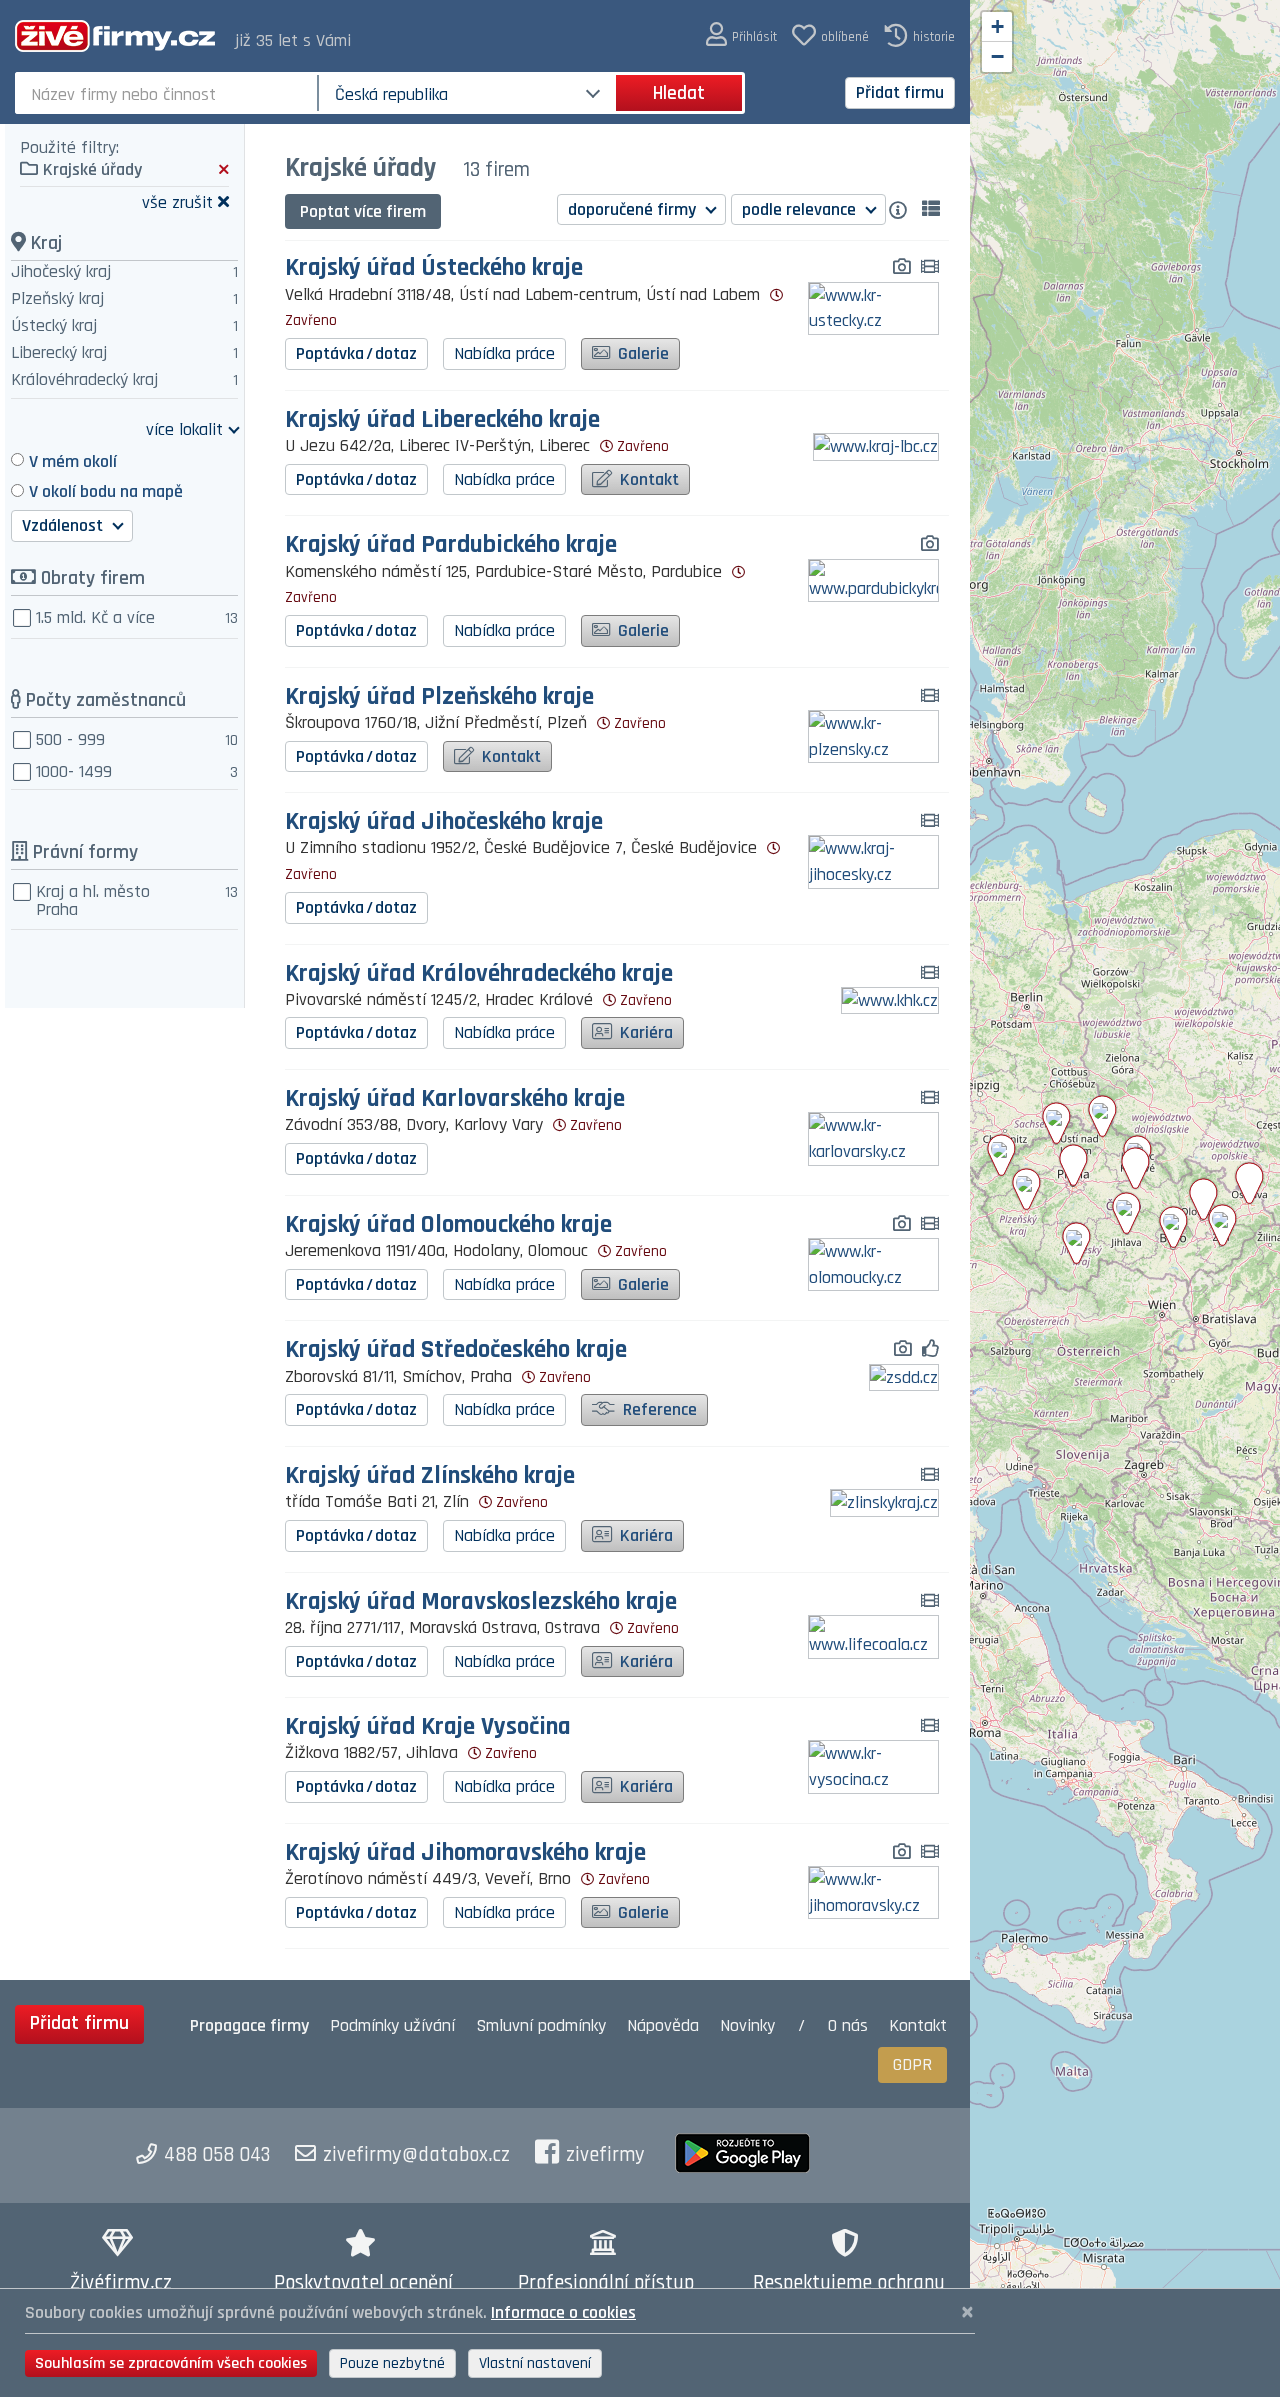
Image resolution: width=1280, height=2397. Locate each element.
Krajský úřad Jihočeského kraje (444, 822)
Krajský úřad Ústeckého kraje (434, 268)
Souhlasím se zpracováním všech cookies (171, 2363)
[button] (741, 35)
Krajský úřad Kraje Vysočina (428, 1727)
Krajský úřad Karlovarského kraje (455, 1099)
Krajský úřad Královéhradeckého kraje (479, 974)
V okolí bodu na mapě (106, 491)
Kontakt (647, 479)
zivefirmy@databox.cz (416, 2155)
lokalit (184, 428)
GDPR (912, 2064)
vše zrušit (177, 201)
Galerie (641, 353)
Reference (658, 1409)
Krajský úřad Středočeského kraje (456, 1350)
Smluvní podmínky (541, 2025)
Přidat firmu (900, 92)
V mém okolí (73, 461)
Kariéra (644, 1032)
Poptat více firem (363, 211)
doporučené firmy (634, 209)
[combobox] (168, 93)
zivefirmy (605, 2155)
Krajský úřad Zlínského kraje (430, 1476)
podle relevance (801, 209)
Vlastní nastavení (535, 2363)
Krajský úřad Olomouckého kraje (448, 1225)
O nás (848, 2025)
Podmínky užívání (392, 2025)
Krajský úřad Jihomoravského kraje (465, 1853)
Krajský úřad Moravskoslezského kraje (481, 1602)
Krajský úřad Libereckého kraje (442, 420)
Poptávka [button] (356, 353)
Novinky (747, 2025)
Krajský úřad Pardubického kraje (451, 545)
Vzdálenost (64, 525)
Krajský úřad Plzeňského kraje (439, 697)
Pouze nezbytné (392, 2363)
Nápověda (663, 2025)
